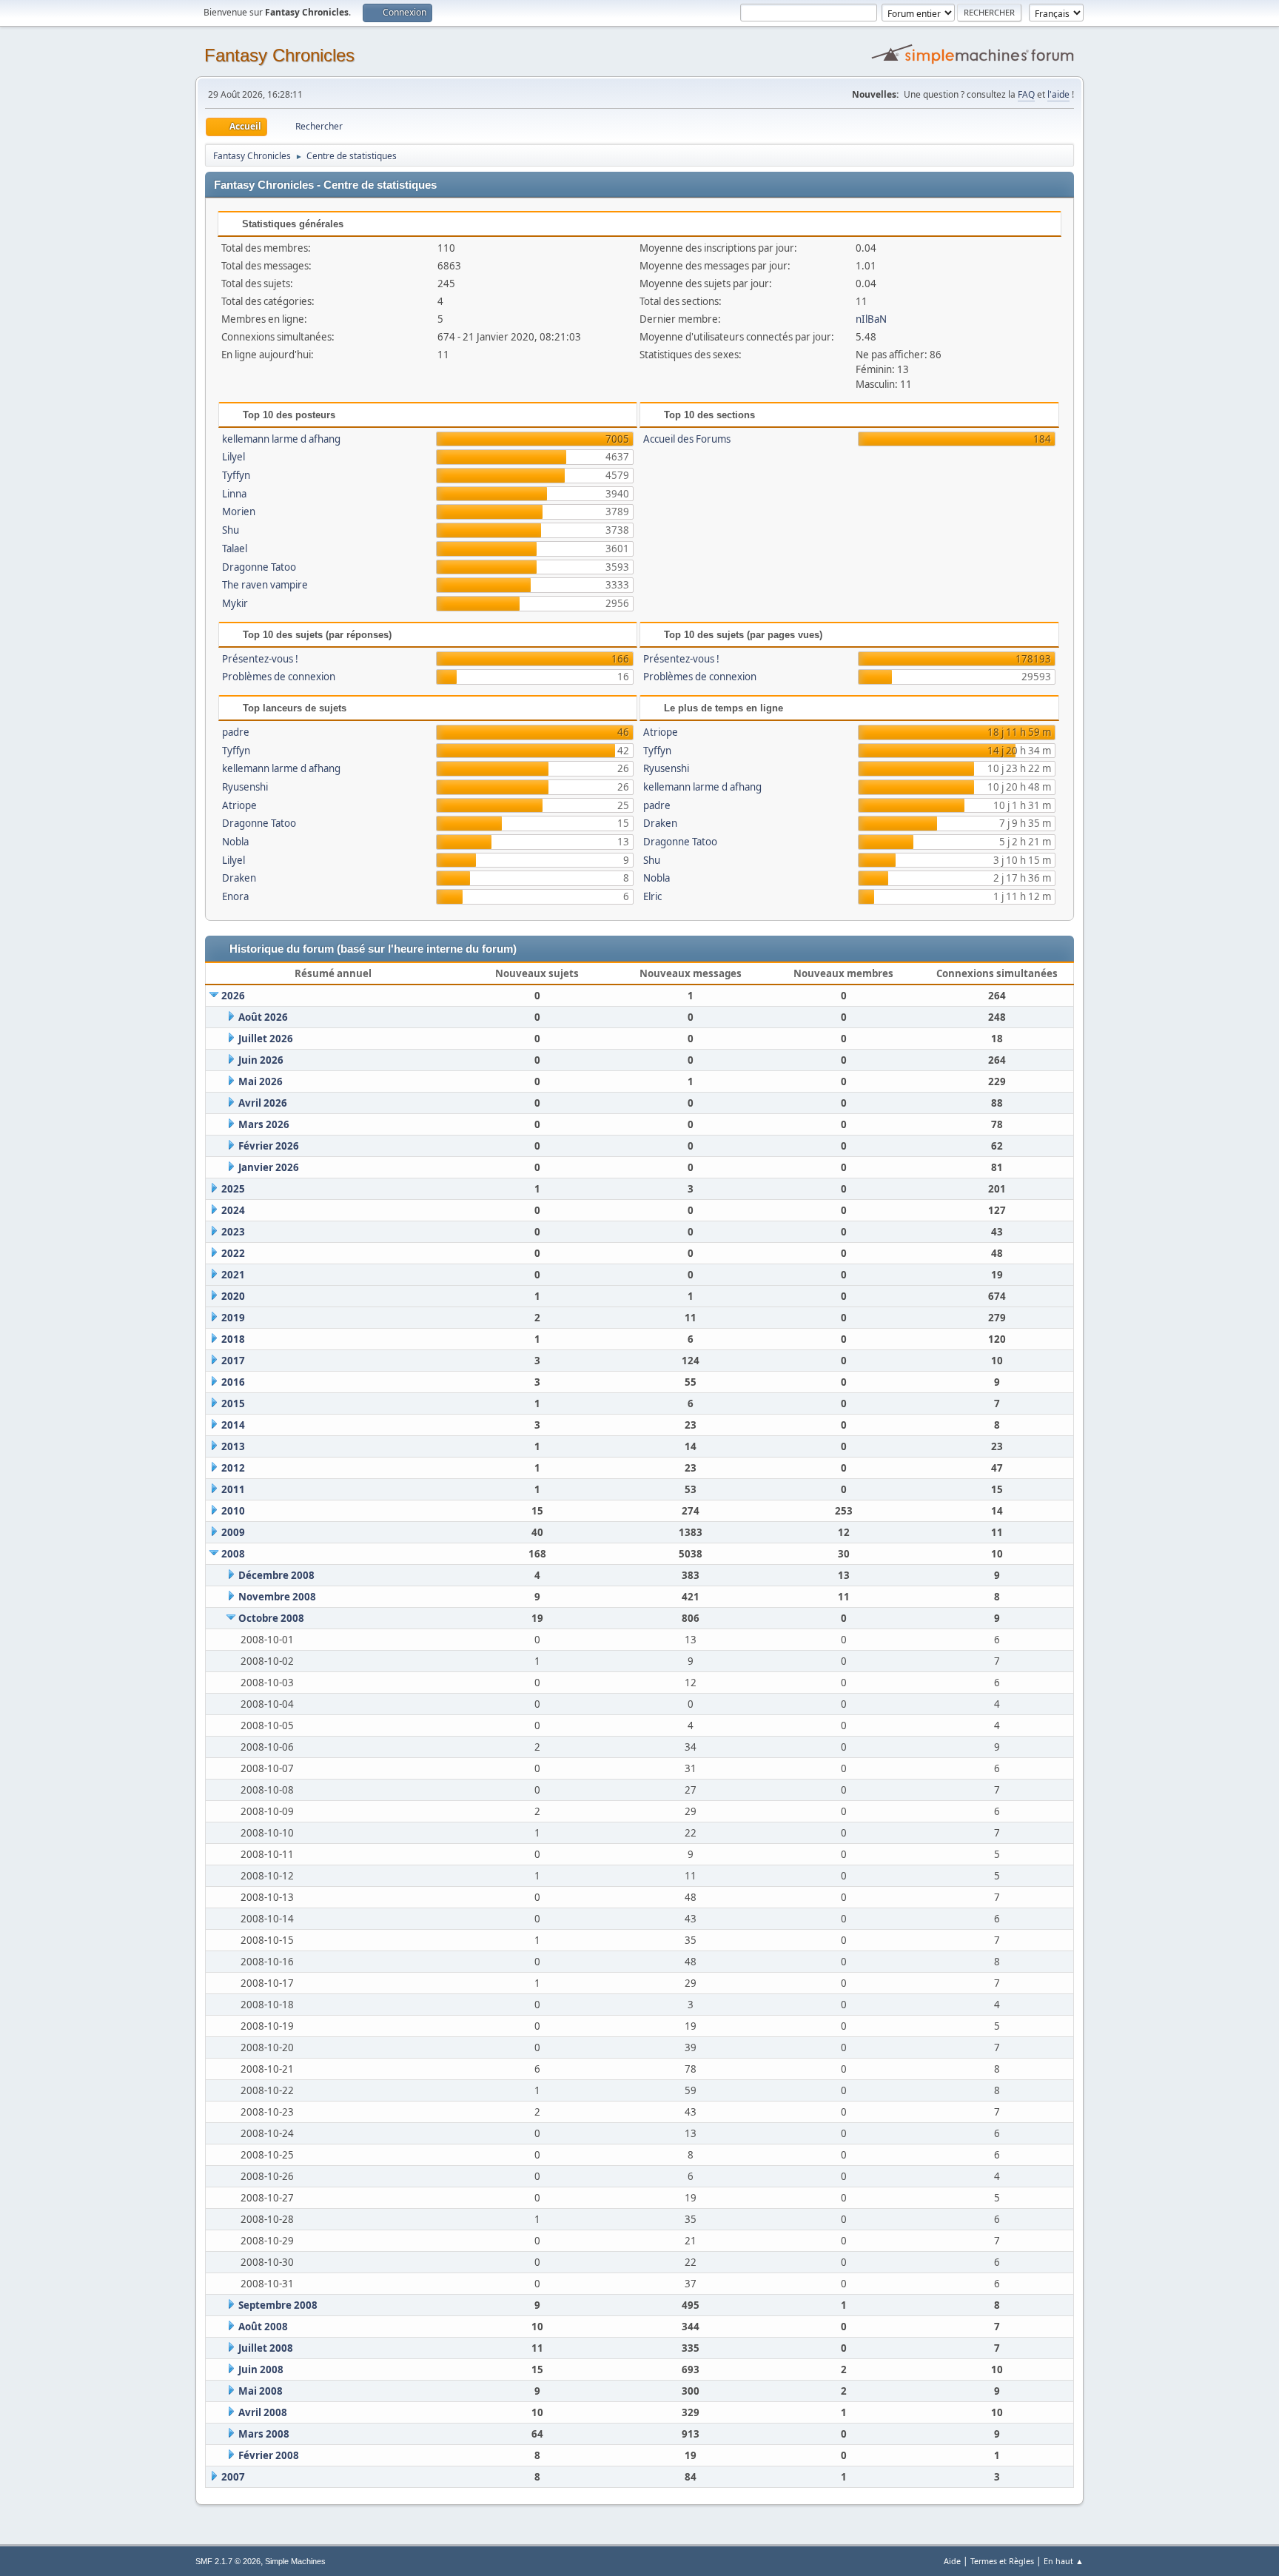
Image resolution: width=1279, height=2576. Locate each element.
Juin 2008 (261, 2369)
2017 (233, 1361)
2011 (233, 1489)
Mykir (235, 603)
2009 (233, 1532)
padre (236, 732)
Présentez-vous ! (260, 659)
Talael (235, 549)
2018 (233, 1339)
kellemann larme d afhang (281, 439)
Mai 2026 (261, 1081)
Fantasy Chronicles (279, 55)
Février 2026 (269, 1146)
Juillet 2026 (266, 1039)
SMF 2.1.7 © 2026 (228, 2561)
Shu (231, 530)
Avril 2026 (263, 1103)
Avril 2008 (263, 2412)
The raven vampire (265, 585)
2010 (233, 1511)
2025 (233, 1189)
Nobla (235, 842)
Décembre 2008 (276, 1575)
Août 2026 (263, 1017)
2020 (233, 1296)
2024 (233, 1210)
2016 (233, 1382)
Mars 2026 (264, 1124)
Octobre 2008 (271, 1618)
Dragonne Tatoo (259, 567)
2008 (233, 1554)
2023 (233, 1232)
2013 (233, 1446)
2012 (233, 1468)
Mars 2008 (264, 2434)
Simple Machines (295, 2561)
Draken (239, 878)
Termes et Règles (1002, 2561)
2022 (233, 1253)
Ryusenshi (245, 787)
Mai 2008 (261, 2391)
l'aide (1058, 94)
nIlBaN (871, 319)
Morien (239, 511)
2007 (233, 2477)
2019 (233, 1318)
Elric (652, 896)
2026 (233, 996)
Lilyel (234, 457)
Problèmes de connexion (279, 677)
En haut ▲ (1064, 2561)
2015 (233, 1403)
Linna (234, 494)
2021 (233, 1275)
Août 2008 (263, 2327)
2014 (233, 1425)
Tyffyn (236, 475)
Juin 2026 (261, 1060)
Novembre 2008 (277, 1597)
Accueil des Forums (687, 439)
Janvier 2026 (269, 1167)
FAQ (1026, 94)
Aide (952, 2561)
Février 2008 (269, 2455)
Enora (235, 896)
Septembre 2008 (278, 2305)
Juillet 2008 (266, 2348)
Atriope (239, 805)
